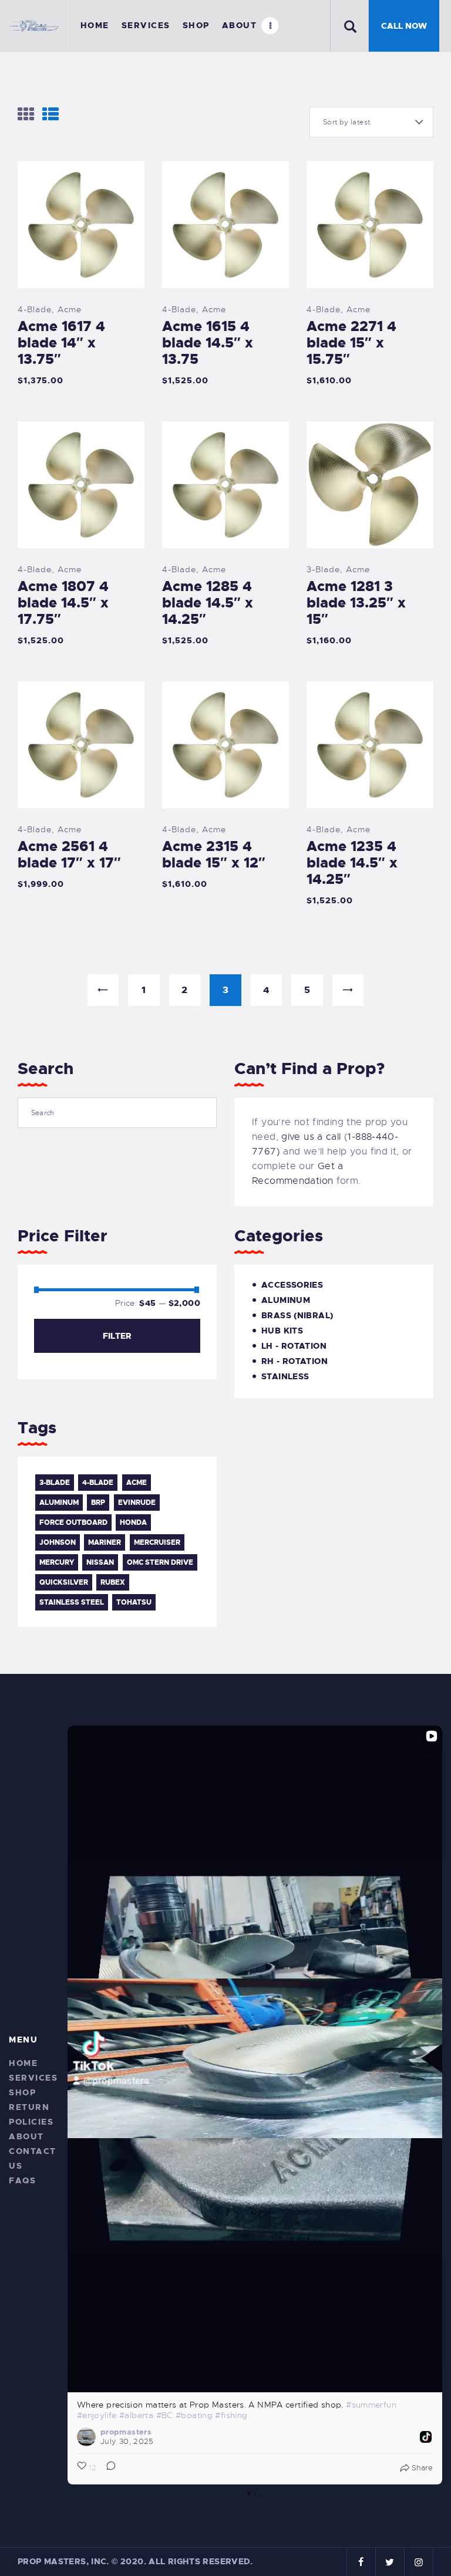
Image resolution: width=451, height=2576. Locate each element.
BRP (98, 1503)
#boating (194, 2415)
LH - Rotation (294, 1346)
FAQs (22, 2180)
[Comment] (107, 2468)
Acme (70, 309)
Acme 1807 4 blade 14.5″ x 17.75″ (63, 603)
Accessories (292, 1285)
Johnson (58, 1542)
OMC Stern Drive (160, 1562)
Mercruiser (157, 1542)
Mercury (57, 1562)
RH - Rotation (295, 1361)
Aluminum (286, 1300)
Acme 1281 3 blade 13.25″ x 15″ (356, 603)
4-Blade (35, 309)
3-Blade (323, 569)
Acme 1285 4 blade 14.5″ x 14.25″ (208, 603)
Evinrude (137, 1503)
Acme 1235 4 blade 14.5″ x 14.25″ (352, 863)
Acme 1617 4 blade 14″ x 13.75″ (61, 343)
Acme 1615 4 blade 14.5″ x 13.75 (208, 343)
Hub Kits (282, 1331)
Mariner (105, 1542)
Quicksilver (64, 1582)
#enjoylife (97, 2415)
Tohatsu (134, 1602)
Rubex (113, 1582)
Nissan (100, 1562)
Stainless (285, 1376)
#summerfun (371, 2405)
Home (23, 2063)
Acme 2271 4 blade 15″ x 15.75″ (351, 343)
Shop (22, 2092)
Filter (117, 1336)
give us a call (311, 1137)
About (26, 2136)
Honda (133, 1522)
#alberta (136, 2415)
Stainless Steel (72, 1602)
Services (33, 2078)
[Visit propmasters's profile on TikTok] (86, 2437)
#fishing (231, 2415)
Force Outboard (73, 1522)
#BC (165, 2415)
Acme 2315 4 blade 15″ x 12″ (214, 855)
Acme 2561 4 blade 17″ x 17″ (69, 855)
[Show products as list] (51, 114)
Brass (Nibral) (297, 1315)
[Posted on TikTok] (426, 2437)
